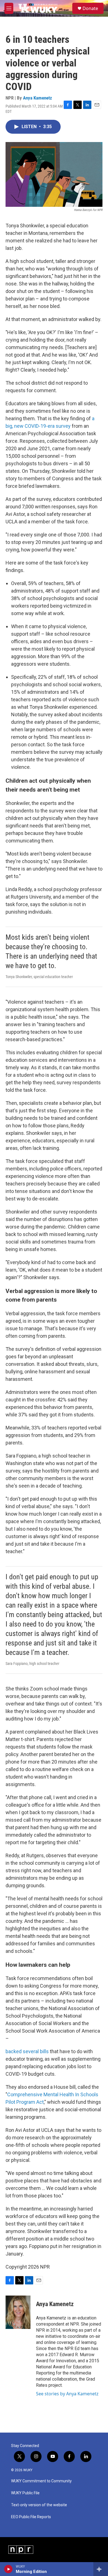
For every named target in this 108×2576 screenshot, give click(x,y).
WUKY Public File (25, 2493)
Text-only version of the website (39, 2505)
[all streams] (101, 2569)
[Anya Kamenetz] (18, 2312)
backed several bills (27, 2051)
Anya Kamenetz (38, 98)
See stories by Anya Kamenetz (67, 2394)
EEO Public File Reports (31, 2517)
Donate (90, 8)
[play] (8, 2569)
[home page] (37, 8)
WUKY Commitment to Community (41, 2481)
